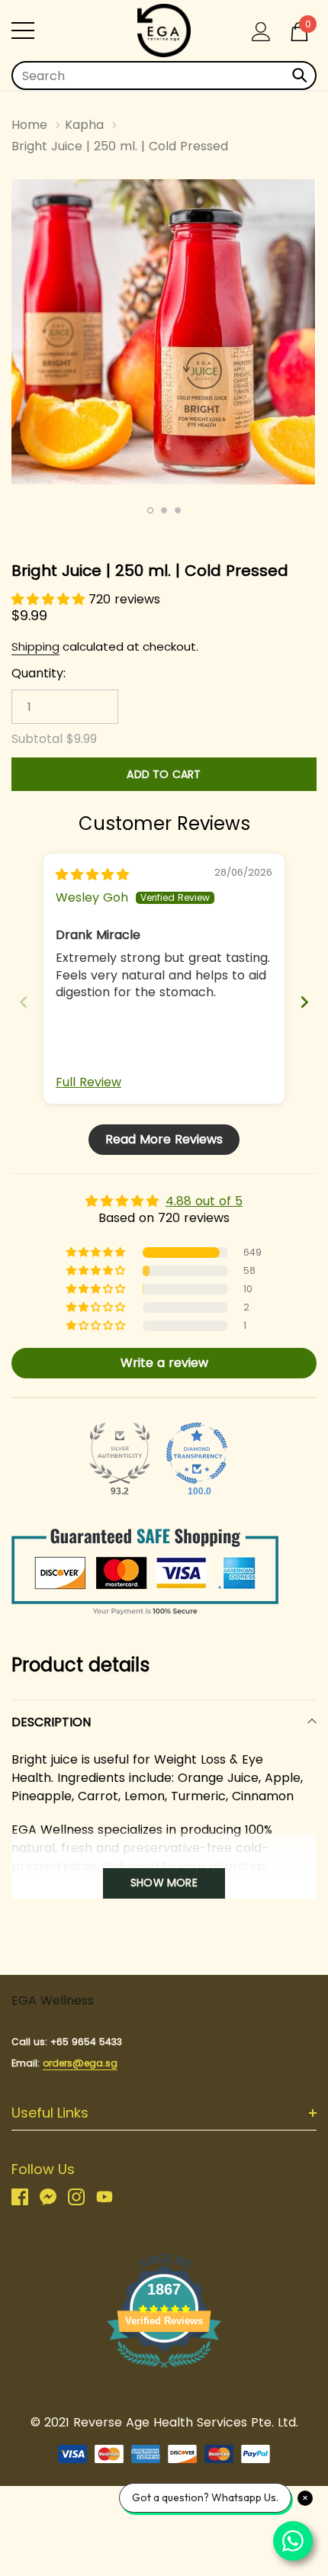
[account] (261, 30)
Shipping (35, 646)
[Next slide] (304, 1002)
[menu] (23, 31)
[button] (50, 599)
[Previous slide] (24, 1002)
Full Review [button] (88, 1082)
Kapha (84, 125)
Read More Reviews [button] (164, 1139)
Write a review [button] (164, 1363)
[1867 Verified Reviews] (164, 2370)
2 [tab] (164, 510)
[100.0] (197, 1453)
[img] (92, 875)
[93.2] (120, 1453)
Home (29, 125)
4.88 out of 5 (204, 1201)
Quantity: (39, 674)
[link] (26, 2197)
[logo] (164, 31)
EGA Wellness (53, 2000)
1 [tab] (150, 510)
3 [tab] (178, 510)
